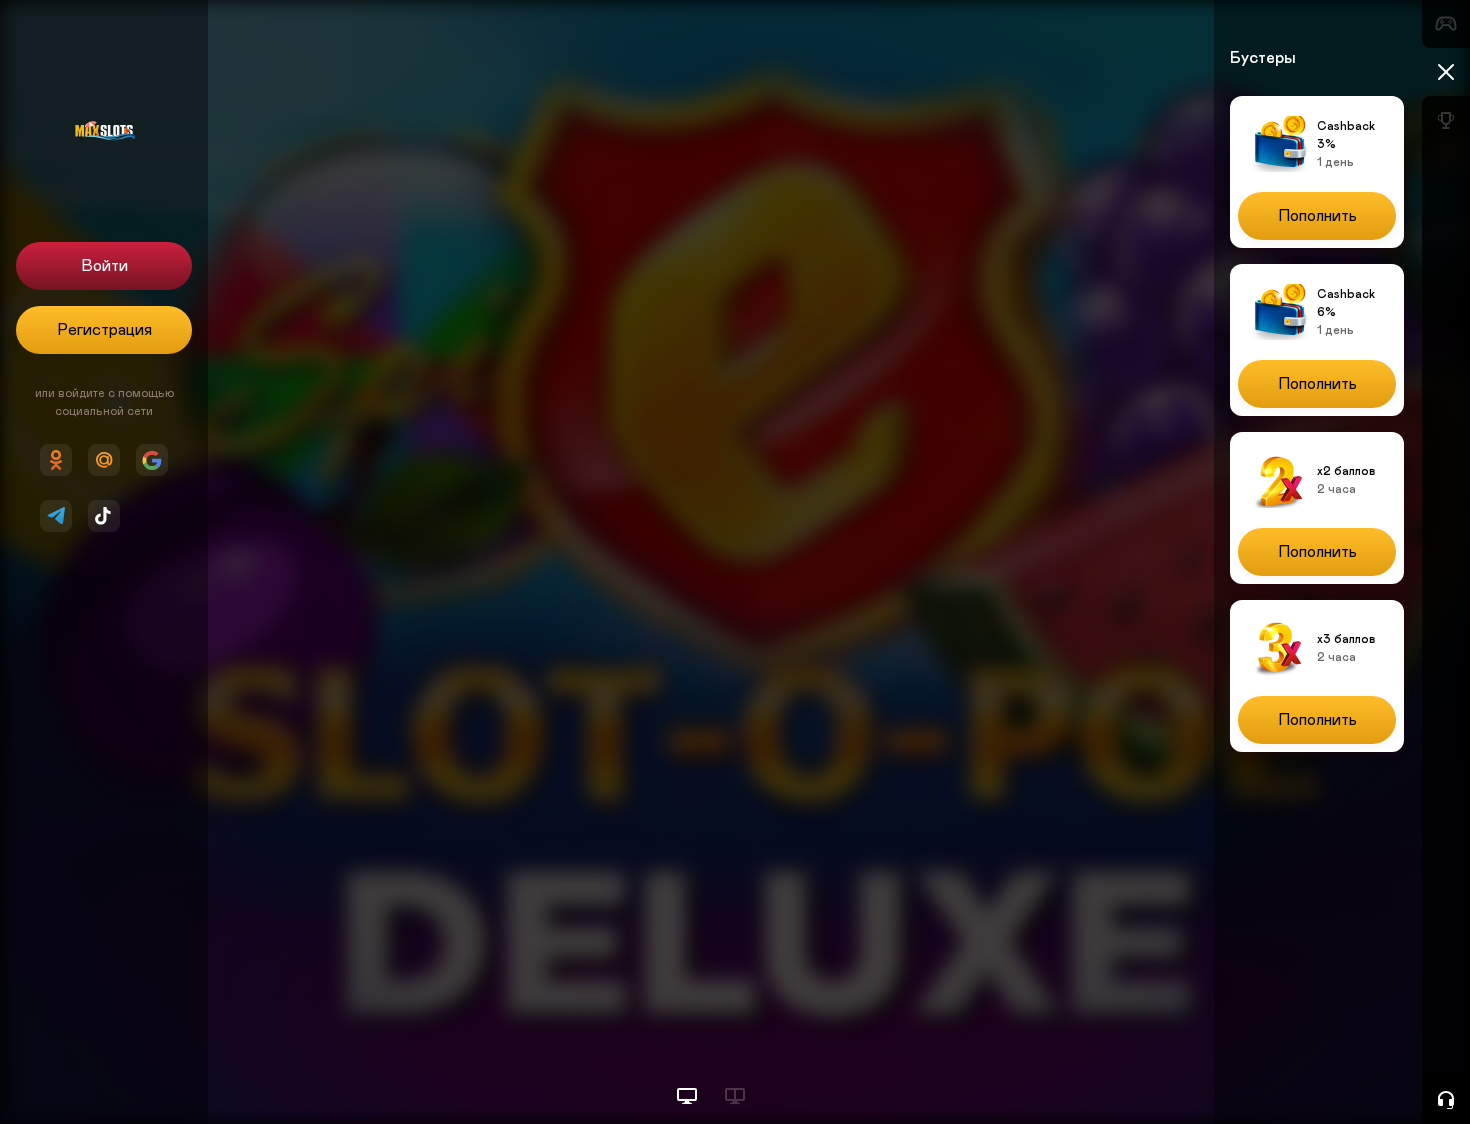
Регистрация (104, 330)
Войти (104, 266)
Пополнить (1317, 216)
